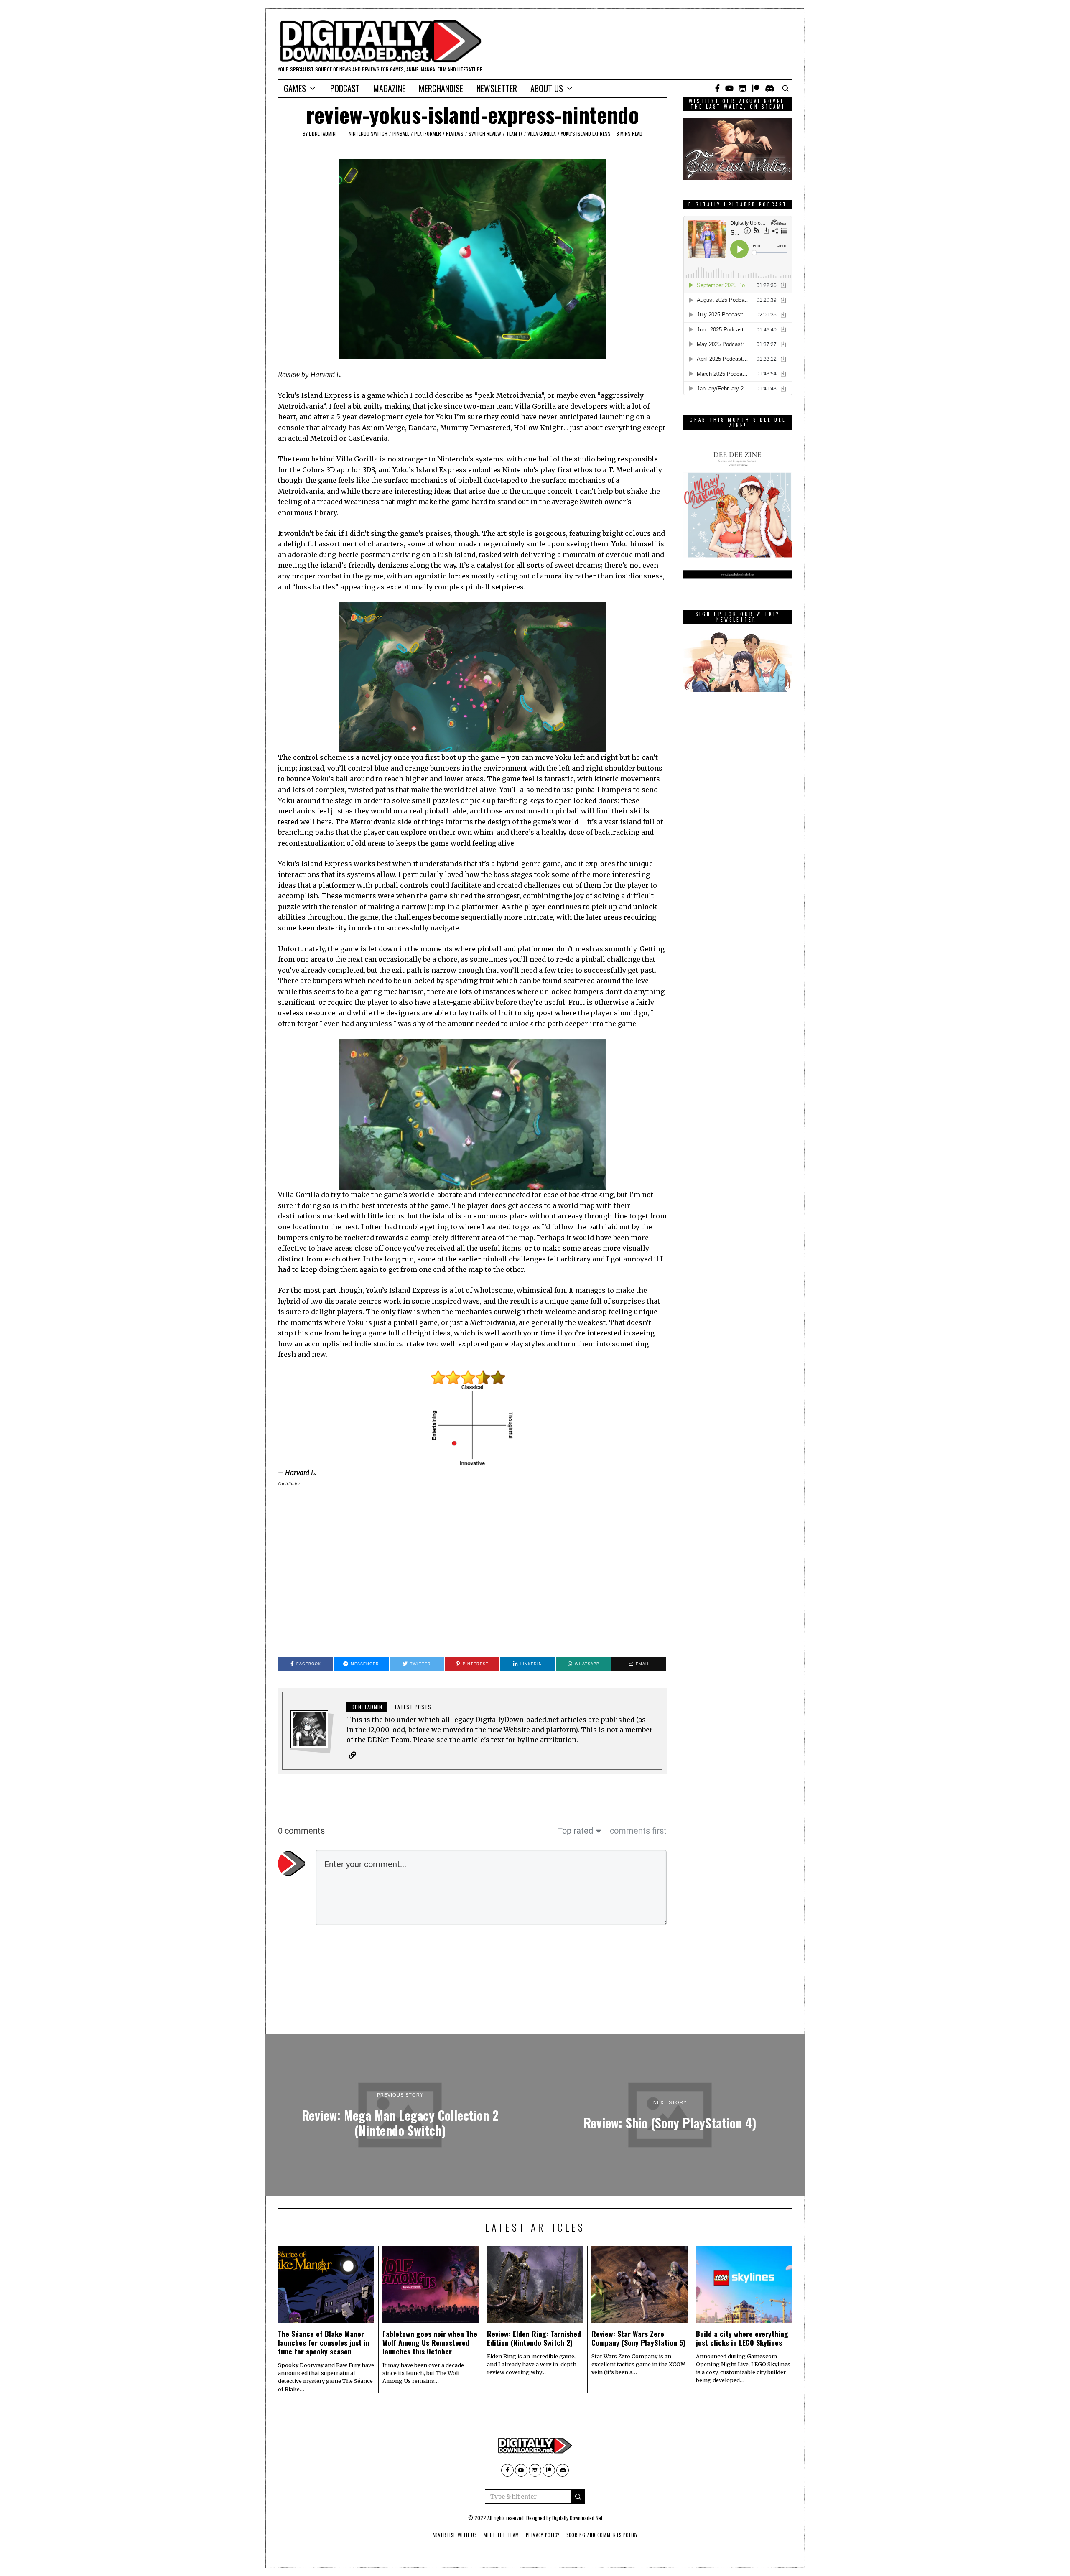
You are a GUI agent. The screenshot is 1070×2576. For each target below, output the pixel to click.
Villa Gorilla (542, 134)
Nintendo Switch (368, 134)
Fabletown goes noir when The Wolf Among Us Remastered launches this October (430, 2342)
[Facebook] (717, 88)
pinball (401, 134)
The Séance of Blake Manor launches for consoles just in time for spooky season (324, 2342)
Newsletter (497, 88)
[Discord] (770, 88)
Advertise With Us (455, 2535)
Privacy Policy (543, 2535)
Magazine (389, 88)
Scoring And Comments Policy (602, 2535)
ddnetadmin (322, 134)
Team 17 (514, 134)
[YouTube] (729, 88)
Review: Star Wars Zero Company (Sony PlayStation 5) (638, 2338)
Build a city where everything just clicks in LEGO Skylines (742, 2338)
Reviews (455, 134)
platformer (428, 134)
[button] (578, 2497)
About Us (547, 88)
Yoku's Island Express (586, 134)
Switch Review (485, 134)
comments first (638, 1831)
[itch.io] (743, 88)
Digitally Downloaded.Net (577, 2518)
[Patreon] (756, 88)
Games (295, 88)
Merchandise (441, 88)
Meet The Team (501, 2535)
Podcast (345, 88)
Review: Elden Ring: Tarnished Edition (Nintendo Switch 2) (534, 2338)
